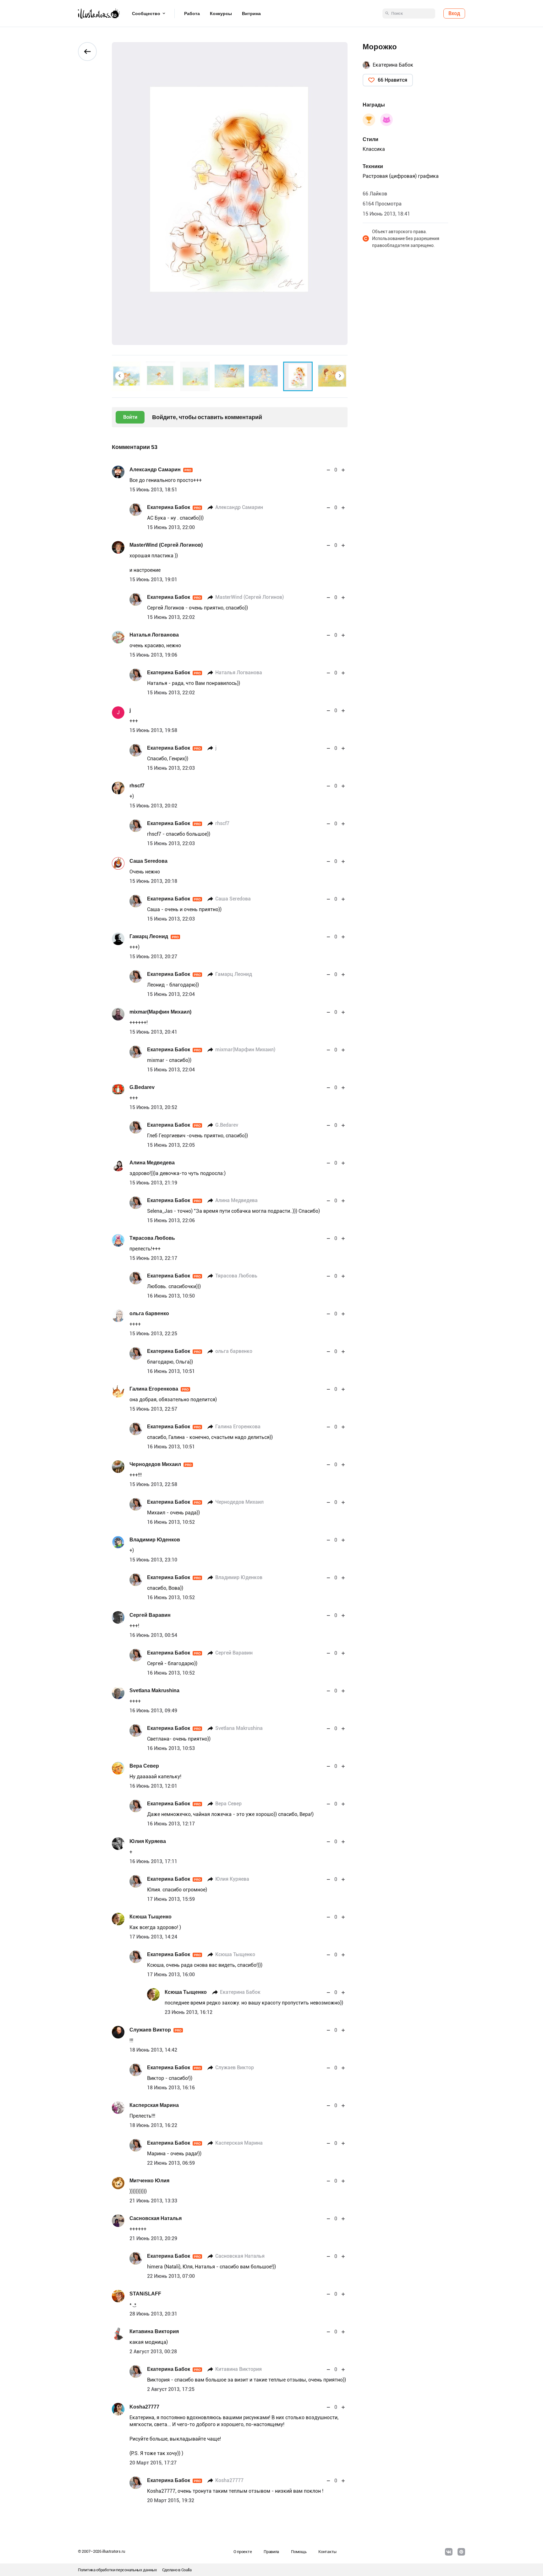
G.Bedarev (142, 1087)
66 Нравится (392, 80)
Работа (192, 14)
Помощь (299, 2552)
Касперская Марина (154, 2105)
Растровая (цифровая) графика (401, 176)
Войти (130, 417)
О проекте (243, 2552)
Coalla (186, 2570)
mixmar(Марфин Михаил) (160, 1012)
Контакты (327, 2552)
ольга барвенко (149, 1313)
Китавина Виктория (154, 2331)
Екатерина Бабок (174, 507)
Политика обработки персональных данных (118, 2570)
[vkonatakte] (449, 2552)
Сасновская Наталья (156, 2218)
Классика (374, 149)
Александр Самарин (160, 470)
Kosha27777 (144, 2407)
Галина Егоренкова (159, 1389)
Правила (271, 2552)
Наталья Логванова (154, 635)
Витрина (251, 14)
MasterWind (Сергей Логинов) (166, 545)
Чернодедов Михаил (161, 1464)
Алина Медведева (152, 1163)
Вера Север (144, 1766)
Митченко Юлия (149, 2181)
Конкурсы (221, 14)
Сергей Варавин (150, 1615)
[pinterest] (461, 2552)
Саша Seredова (148, 861)
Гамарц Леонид (154, 936)
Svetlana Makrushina (154, 1690)
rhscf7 (137, 786)
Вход (454, 13)
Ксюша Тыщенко (151, 1917)
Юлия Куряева (148, 1841)
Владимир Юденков (155, 1540)
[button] (120, 376)
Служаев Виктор (156, 2030)
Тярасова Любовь (152, 1238)
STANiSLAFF (145, 2294)
